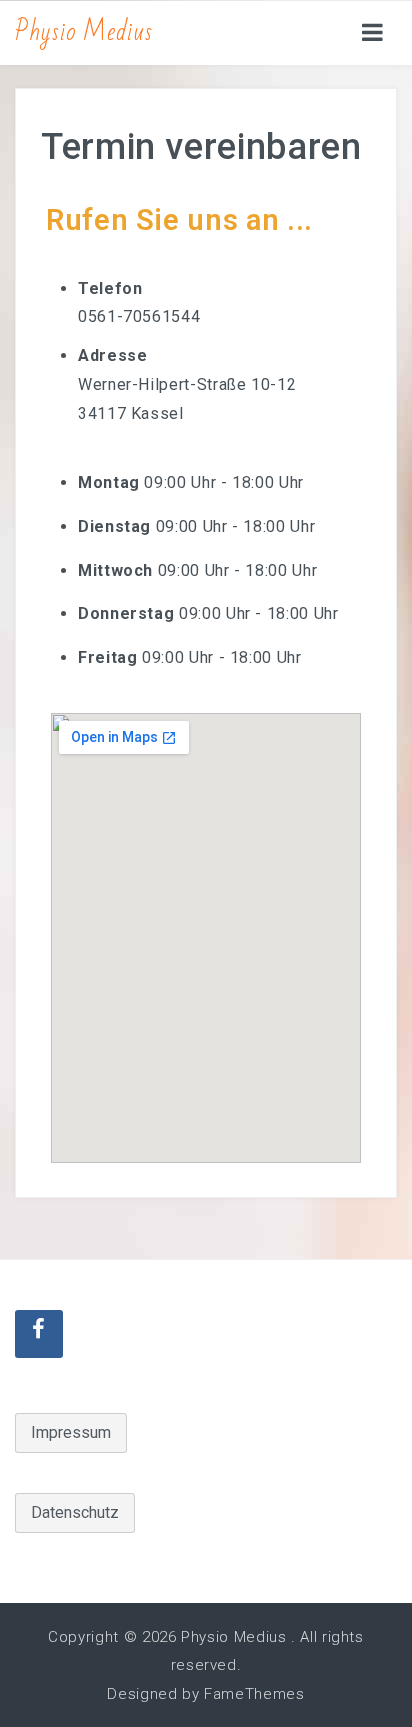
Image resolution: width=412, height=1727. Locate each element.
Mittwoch (115, 569)
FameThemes (254, 1694)
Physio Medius (83, 32)
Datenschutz (75, 1512)
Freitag (107, 657)
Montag (109, 482)
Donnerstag (126, 613)
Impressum (71, 1432)
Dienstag (114, 525)
